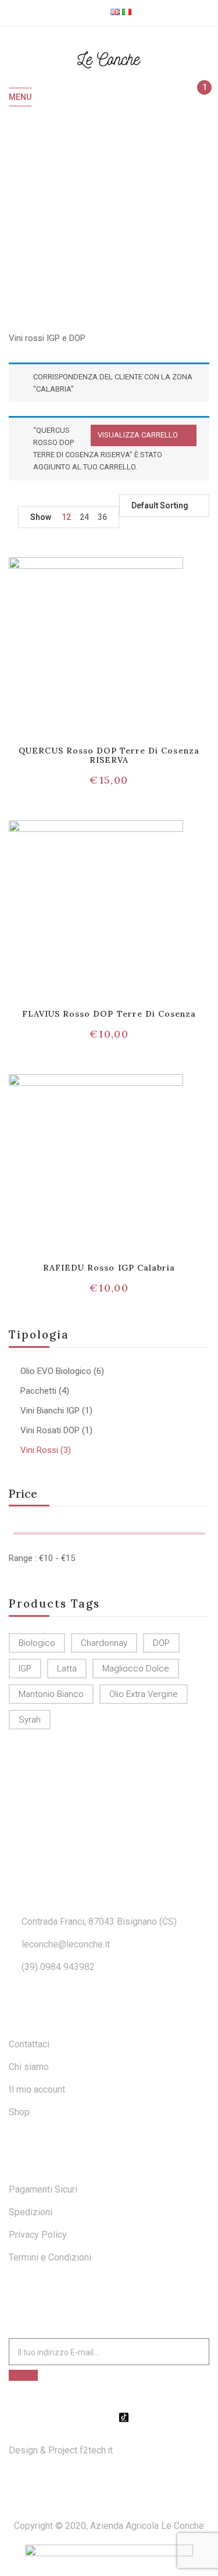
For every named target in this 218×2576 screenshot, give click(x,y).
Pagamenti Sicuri (43, 2189)
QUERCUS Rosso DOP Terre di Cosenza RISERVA (109, 756)
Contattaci (29, 2044)
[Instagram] (109, 2417)
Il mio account (37, 2089)
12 (66, 517)
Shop (19, 2112)
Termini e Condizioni (50, 2257)
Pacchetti (38, 1391)
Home (82, 218)
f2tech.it (95, 2450)
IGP (25, 1669)
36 (102, 517)
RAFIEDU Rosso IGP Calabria (109, 1268)
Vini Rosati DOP (50, 1430)
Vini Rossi (39, 1450)
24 (84, 517)
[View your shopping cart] (199, 98)
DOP (161, 1643)
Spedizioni (31, 2212)
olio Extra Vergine (144, 1694)
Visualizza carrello (138, 435)
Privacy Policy (38, 2235)
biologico (37, 1643)
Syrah (30, 1720)
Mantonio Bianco (51, 1694)
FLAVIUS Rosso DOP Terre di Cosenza (109, 1014)
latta (67, 1669)
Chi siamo (29, 2067)
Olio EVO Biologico (56, 1371)
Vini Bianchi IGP (50, 1411)
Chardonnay (104, 1643)
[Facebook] (95, 2417)
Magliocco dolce (136, 1669)
